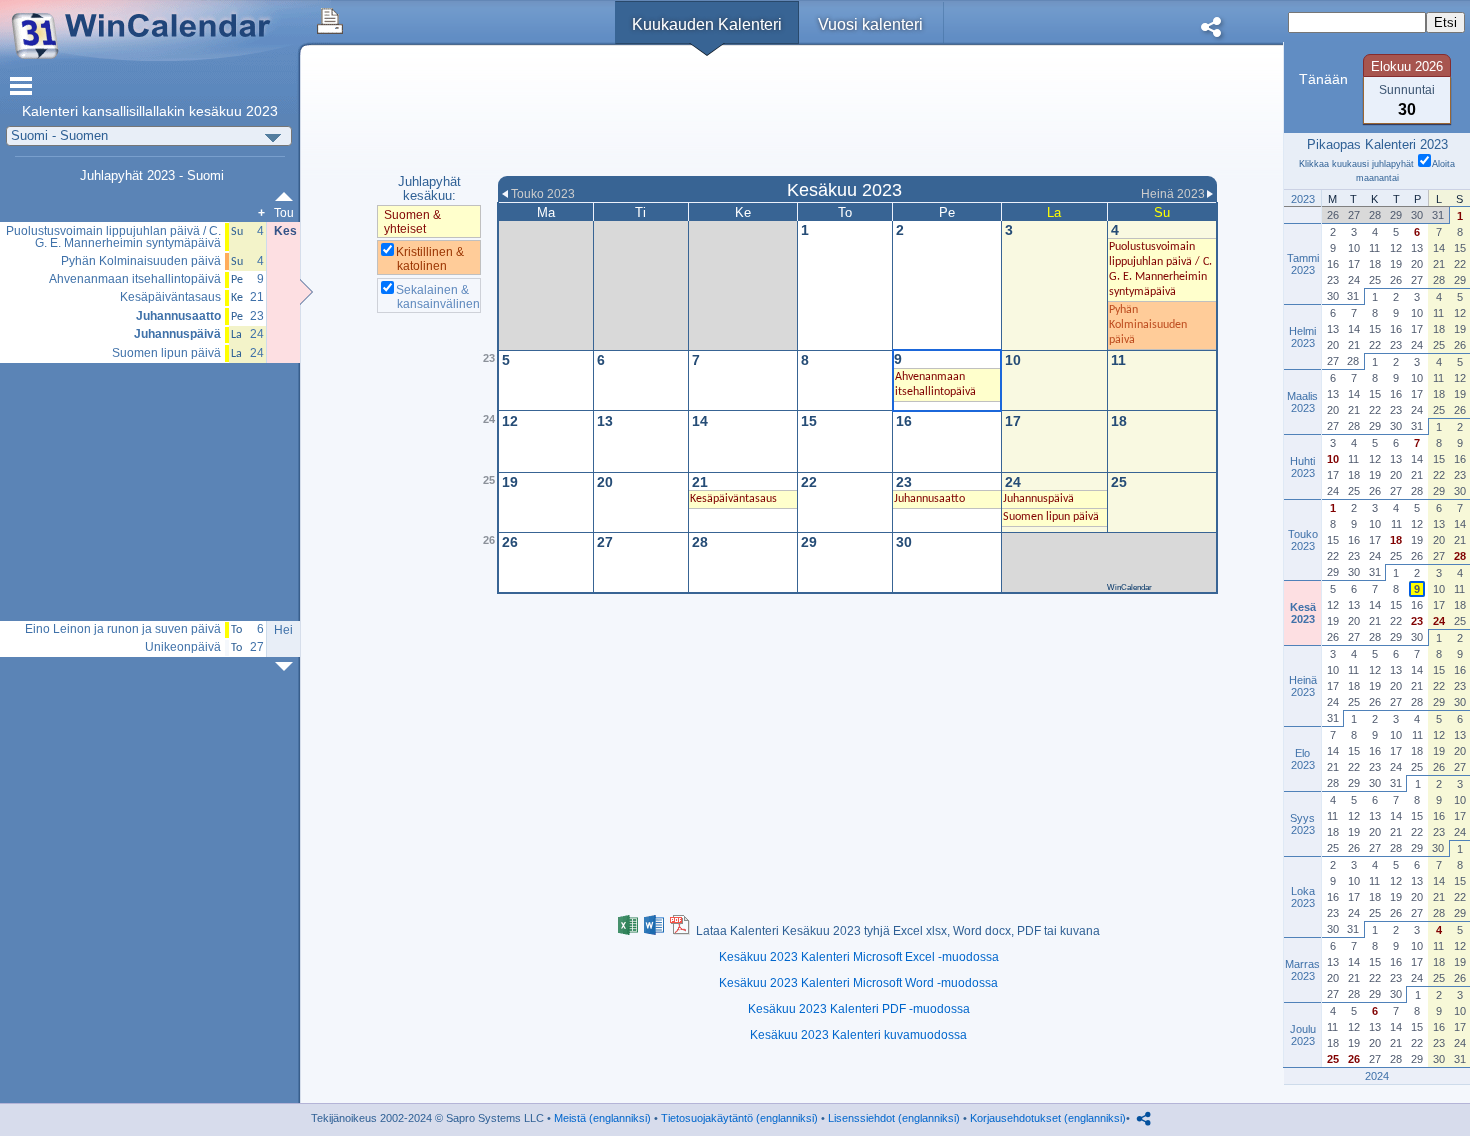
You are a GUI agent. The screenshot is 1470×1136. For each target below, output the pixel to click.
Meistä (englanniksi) (602, 1118)
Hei (283, 630)
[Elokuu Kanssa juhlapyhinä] (288, 666)
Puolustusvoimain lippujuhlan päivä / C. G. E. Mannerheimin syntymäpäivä (113, 237)
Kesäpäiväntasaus (170, 297)
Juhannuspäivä (177, 334)
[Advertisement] (857, 113)
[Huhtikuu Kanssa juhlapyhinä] (288, 196)
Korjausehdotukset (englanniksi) (1048, 1118)
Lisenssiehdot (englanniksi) (894, 1118)
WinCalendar (1129, 587)
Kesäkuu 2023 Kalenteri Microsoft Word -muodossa (858, 983)
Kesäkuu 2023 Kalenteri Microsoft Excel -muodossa (859, 957)
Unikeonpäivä (183, 647)
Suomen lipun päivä (166, 353)
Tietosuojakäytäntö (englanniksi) (739, 1118)
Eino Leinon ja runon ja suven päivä (123, 629)
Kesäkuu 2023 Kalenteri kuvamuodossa (858, 1035)
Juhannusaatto (178, 316)
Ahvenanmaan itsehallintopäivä (135, 279)
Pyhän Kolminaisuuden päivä (141, 261)
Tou (284, 213)
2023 (262, 111)
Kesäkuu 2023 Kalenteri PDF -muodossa (859, 1009)
